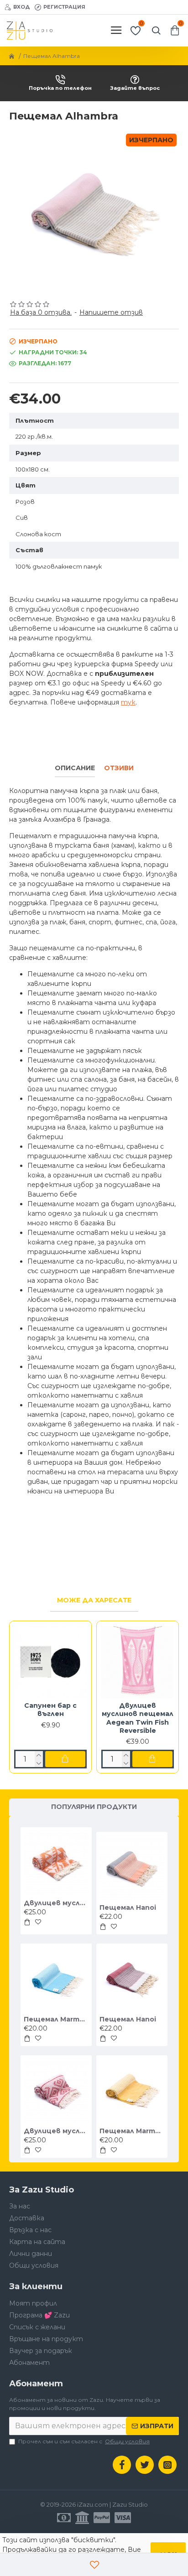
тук (128, 702)
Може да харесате (94, 1600)
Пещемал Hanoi (128, 1907)
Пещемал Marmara (56, 2019)
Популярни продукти (94, 1807)
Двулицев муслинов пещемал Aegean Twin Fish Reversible (138, 1718)
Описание (75, 768)
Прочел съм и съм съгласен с (84, 2441)
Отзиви (119, 768)
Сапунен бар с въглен (50, 1710)
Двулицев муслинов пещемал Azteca (56, 1903)
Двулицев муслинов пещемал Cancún (56, 2131)
